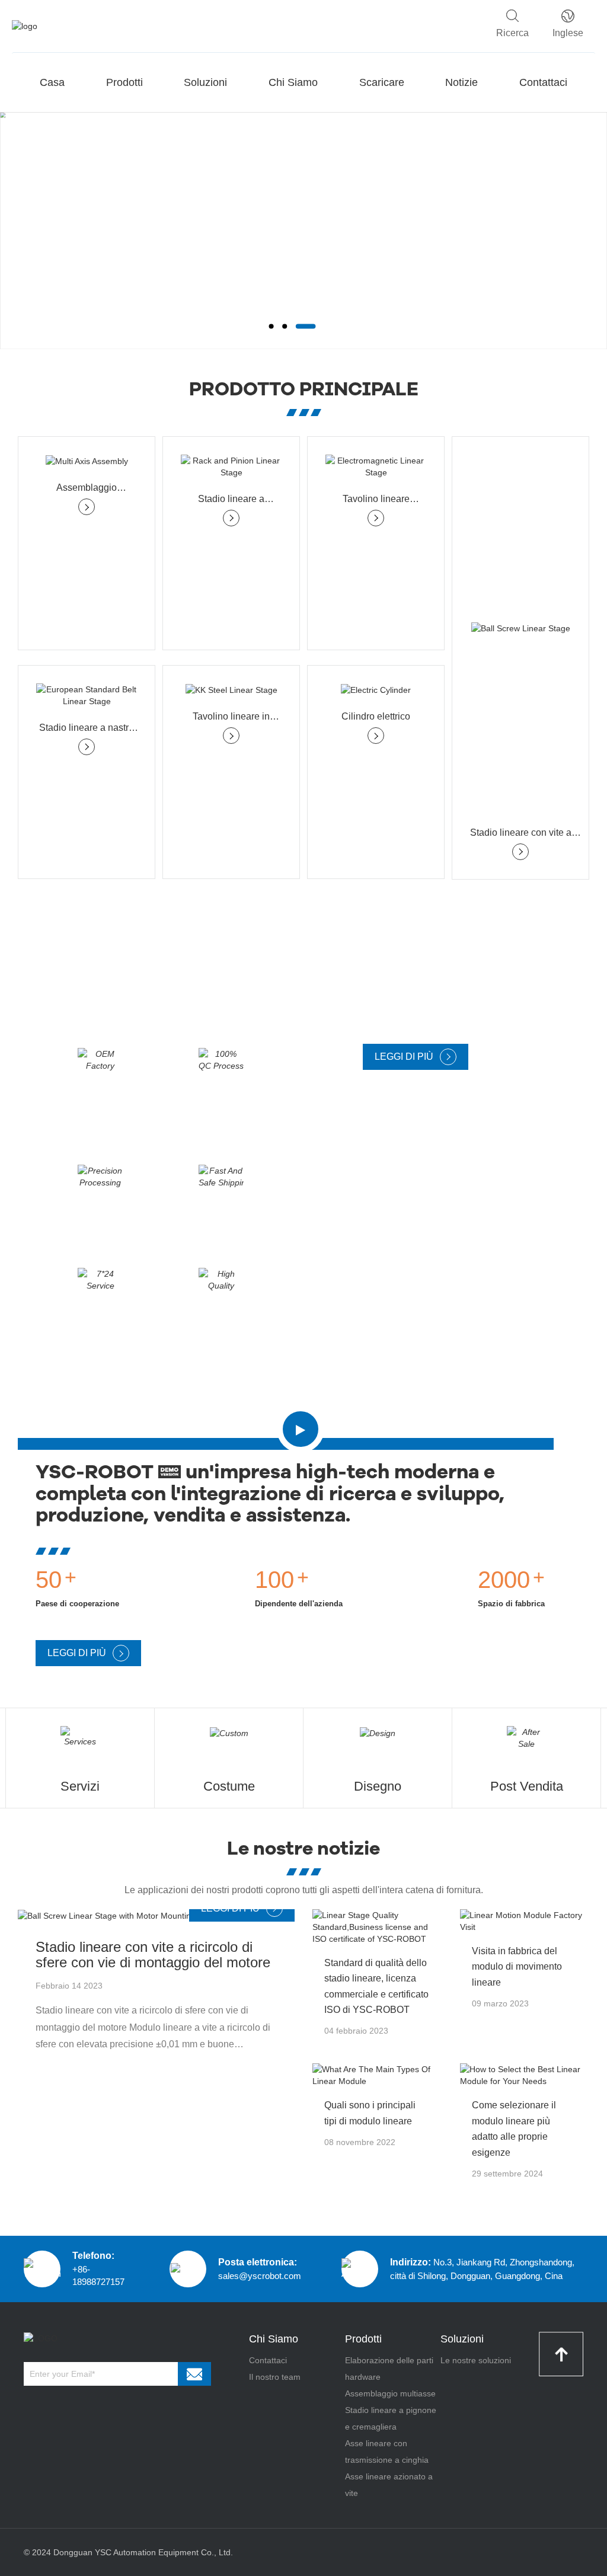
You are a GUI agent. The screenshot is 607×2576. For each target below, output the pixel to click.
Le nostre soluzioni (476, 2360)
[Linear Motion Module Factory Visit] (525, 1921)
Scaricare (382, 82)
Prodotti (124, 82)
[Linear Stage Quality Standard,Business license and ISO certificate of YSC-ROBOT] (377, 1927)
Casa (52, 82)
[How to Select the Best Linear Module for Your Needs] (525, 2075)
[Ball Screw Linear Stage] (520, 628)
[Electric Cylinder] (376, 690)
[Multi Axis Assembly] (87, 461)
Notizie (461, 82)
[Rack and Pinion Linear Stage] (231, 466)
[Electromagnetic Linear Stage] (376, 466)
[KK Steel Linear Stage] (231, 690)
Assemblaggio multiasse (390, 2393)
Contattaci (543, 82)
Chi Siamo (293, 82)
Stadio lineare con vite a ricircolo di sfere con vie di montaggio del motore (153, 1955)
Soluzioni (205, 82)
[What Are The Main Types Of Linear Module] (377, 2075)
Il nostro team (275, 2377)
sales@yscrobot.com (260, 2276)
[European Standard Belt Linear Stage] (87, 695)
